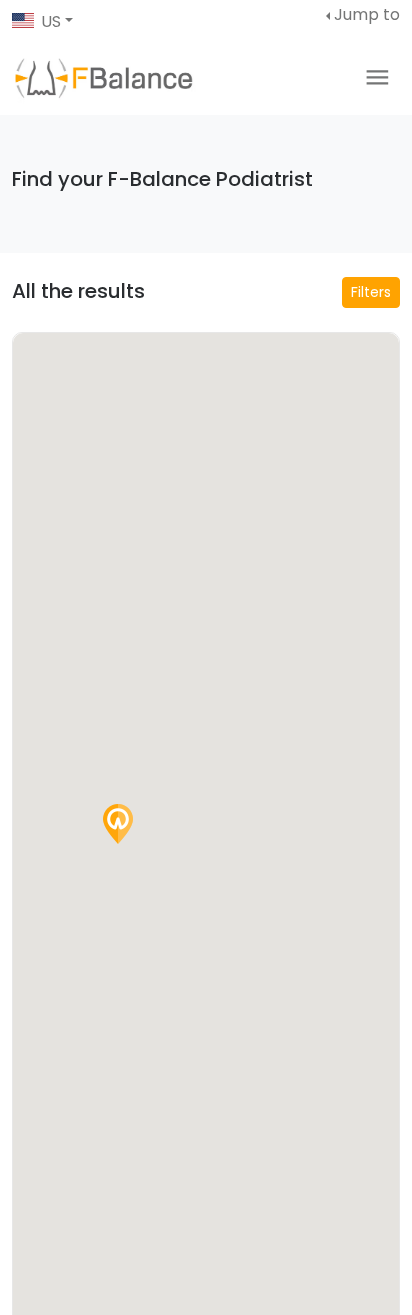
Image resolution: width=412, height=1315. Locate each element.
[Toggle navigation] (377, 77)
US (51, 21)
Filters (371, 292)
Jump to (367, 14)
